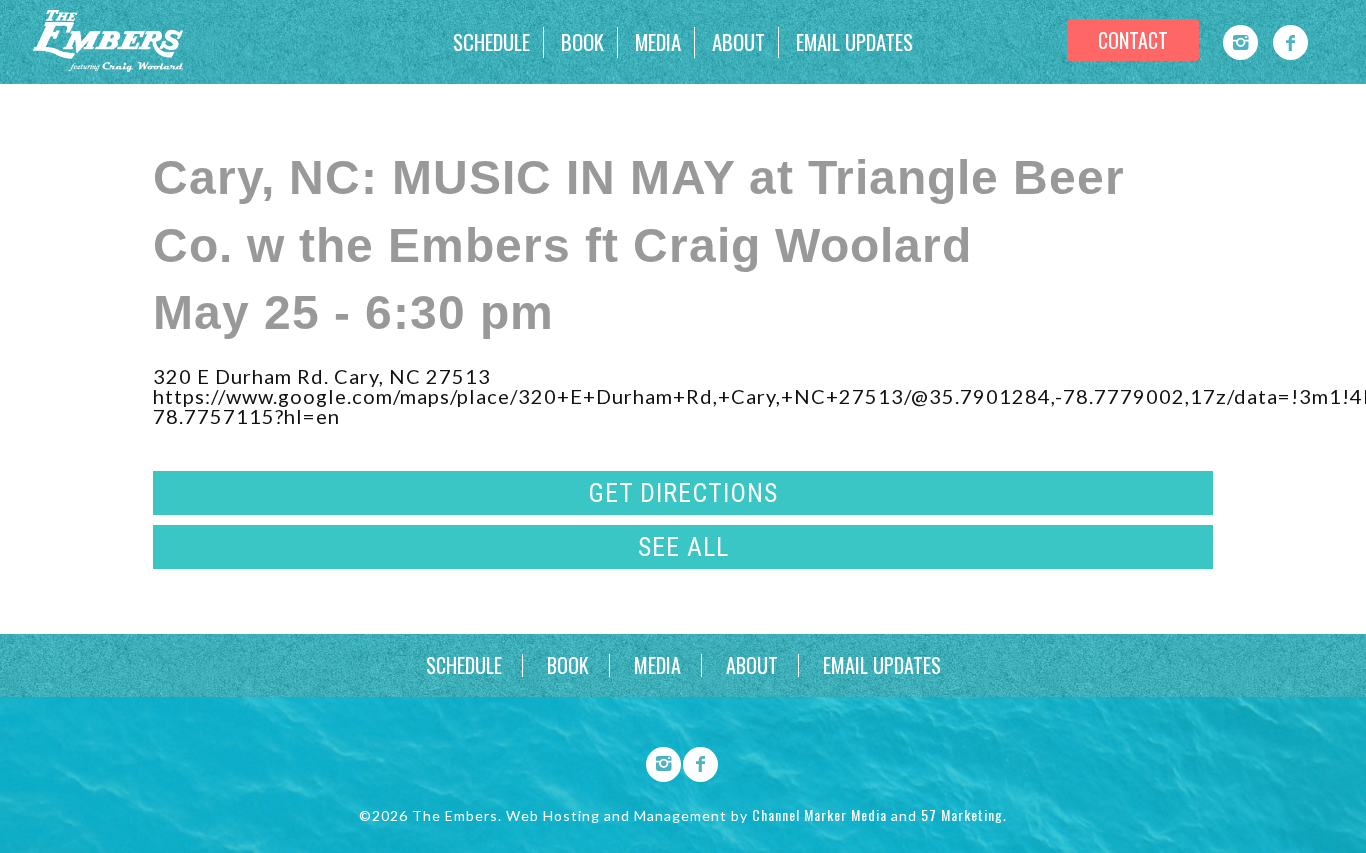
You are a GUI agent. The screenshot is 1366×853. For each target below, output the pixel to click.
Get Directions (683, 493)
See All (683, 547)
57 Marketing (962, 814)
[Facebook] (1290, 42)
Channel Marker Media (819, 814)
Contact (1133, 40)
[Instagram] (1240, 42)
